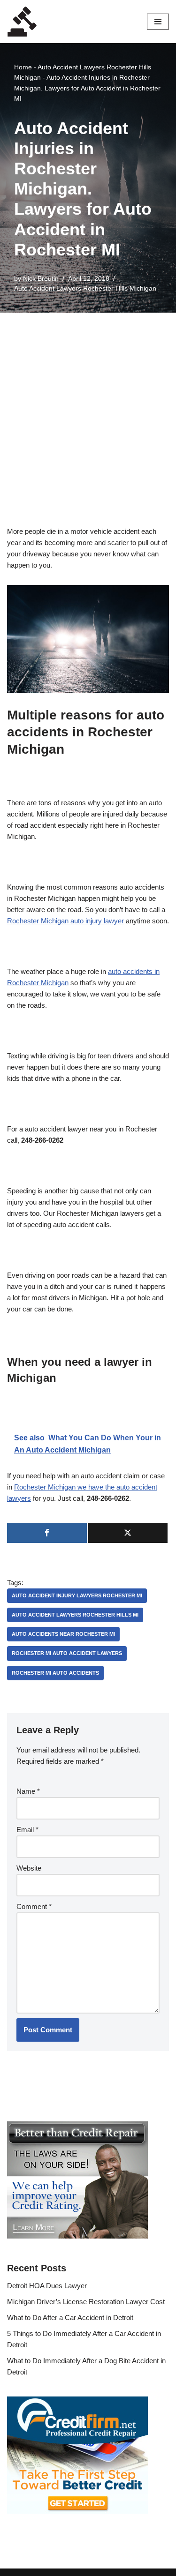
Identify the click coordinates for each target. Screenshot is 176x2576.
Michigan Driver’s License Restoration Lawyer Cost (86, 2302)
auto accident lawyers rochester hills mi (75, 1615)
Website (29, 1868)
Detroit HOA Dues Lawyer (47, 2286)
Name (28, 1791)
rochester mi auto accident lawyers (67, 1653)
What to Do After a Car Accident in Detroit (70, 2318)
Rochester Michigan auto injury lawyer (65, 921)
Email (27, 1830)
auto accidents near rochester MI (63, 1634)
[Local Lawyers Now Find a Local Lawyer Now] (22, 22)
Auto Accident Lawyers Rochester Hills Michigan (85, 288)
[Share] (47, 1533)
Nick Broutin (41, 279)
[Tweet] (128, 1533)
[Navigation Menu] (158, 22)
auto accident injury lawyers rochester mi (77, 1595)
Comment (34, 1906)
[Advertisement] (88, 405)
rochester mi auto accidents (55, 1673)
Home (23, 67)
